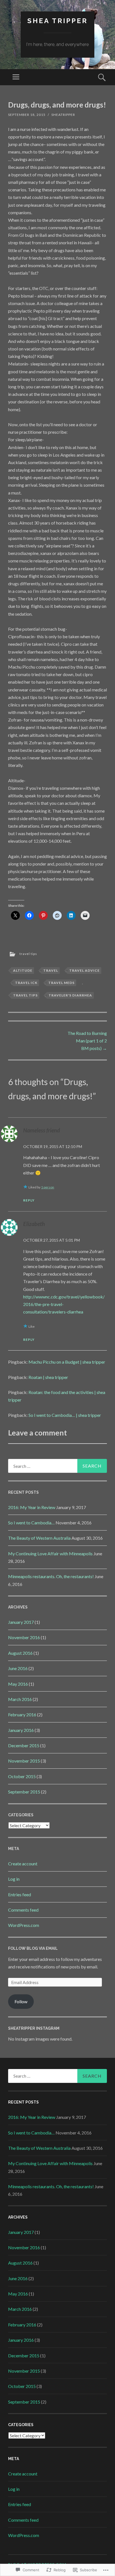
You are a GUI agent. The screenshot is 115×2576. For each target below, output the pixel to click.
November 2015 (24, 1761)
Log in (14, 1879)
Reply (29, 1200)
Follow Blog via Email (33, 1948)
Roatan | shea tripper (48, 1377)
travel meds (61, 983)
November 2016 (24, 1637)
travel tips (28, 954)
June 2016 (18, 1668)
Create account (23, 1864)
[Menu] (16, 77)
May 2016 (18, 1684)
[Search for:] (57, 1466)
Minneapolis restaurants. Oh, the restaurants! (51, 1576)
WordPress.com (24, 1925)
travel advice (84, 970)
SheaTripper (63, 115)
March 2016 (20, 1699)
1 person (48, 1187)
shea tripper (57, 21)
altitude (23, 970)
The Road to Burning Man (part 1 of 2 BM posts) (87, 1041)
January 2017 (21, 1622)
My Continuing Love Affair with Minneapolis (50, 1553)
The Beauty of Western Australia (39, 1538)
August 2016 (20, 1653)
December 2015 (24, 1745)
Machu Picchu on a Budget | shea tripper (67, 1362)
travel (51, 970)
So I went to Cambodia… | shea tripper (65, 1415)
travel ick (26, 983)
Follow (21, 2001)
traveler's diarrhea (70, 995)
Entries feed (20, 1894)
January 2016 (21, 1730)
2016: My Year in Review (32, 1507)
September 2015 (24, 1792)
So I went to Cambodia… (31, 1523)
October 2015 (22, 1776)
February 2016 (22, 1715)
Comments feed (23, 1910)
